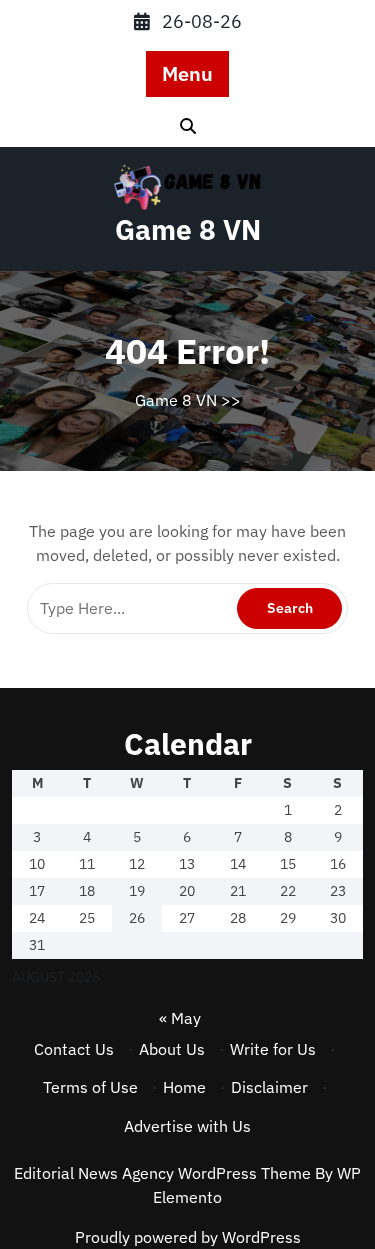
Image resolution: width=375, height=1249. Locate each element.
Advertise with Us (187, 1126)
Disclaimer (269, 1087)
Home (184, 1087)
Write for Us (273, 1049)
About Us (172, 1049)
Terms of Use (90, 1087)
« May (180, 1018)
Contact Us (74, 1049)
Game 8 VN (188, 229)
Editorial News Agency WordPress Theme (164, 1173)
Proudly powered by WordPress (188, 1237)
